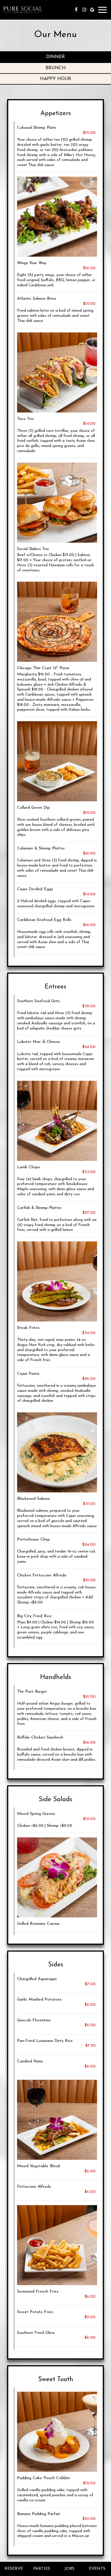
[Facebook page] (76, 10)
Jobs (69, 2569)
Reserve (14, 2569)
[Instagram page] (84, 10)
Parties (42, 2569)
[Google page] (92, 10)
